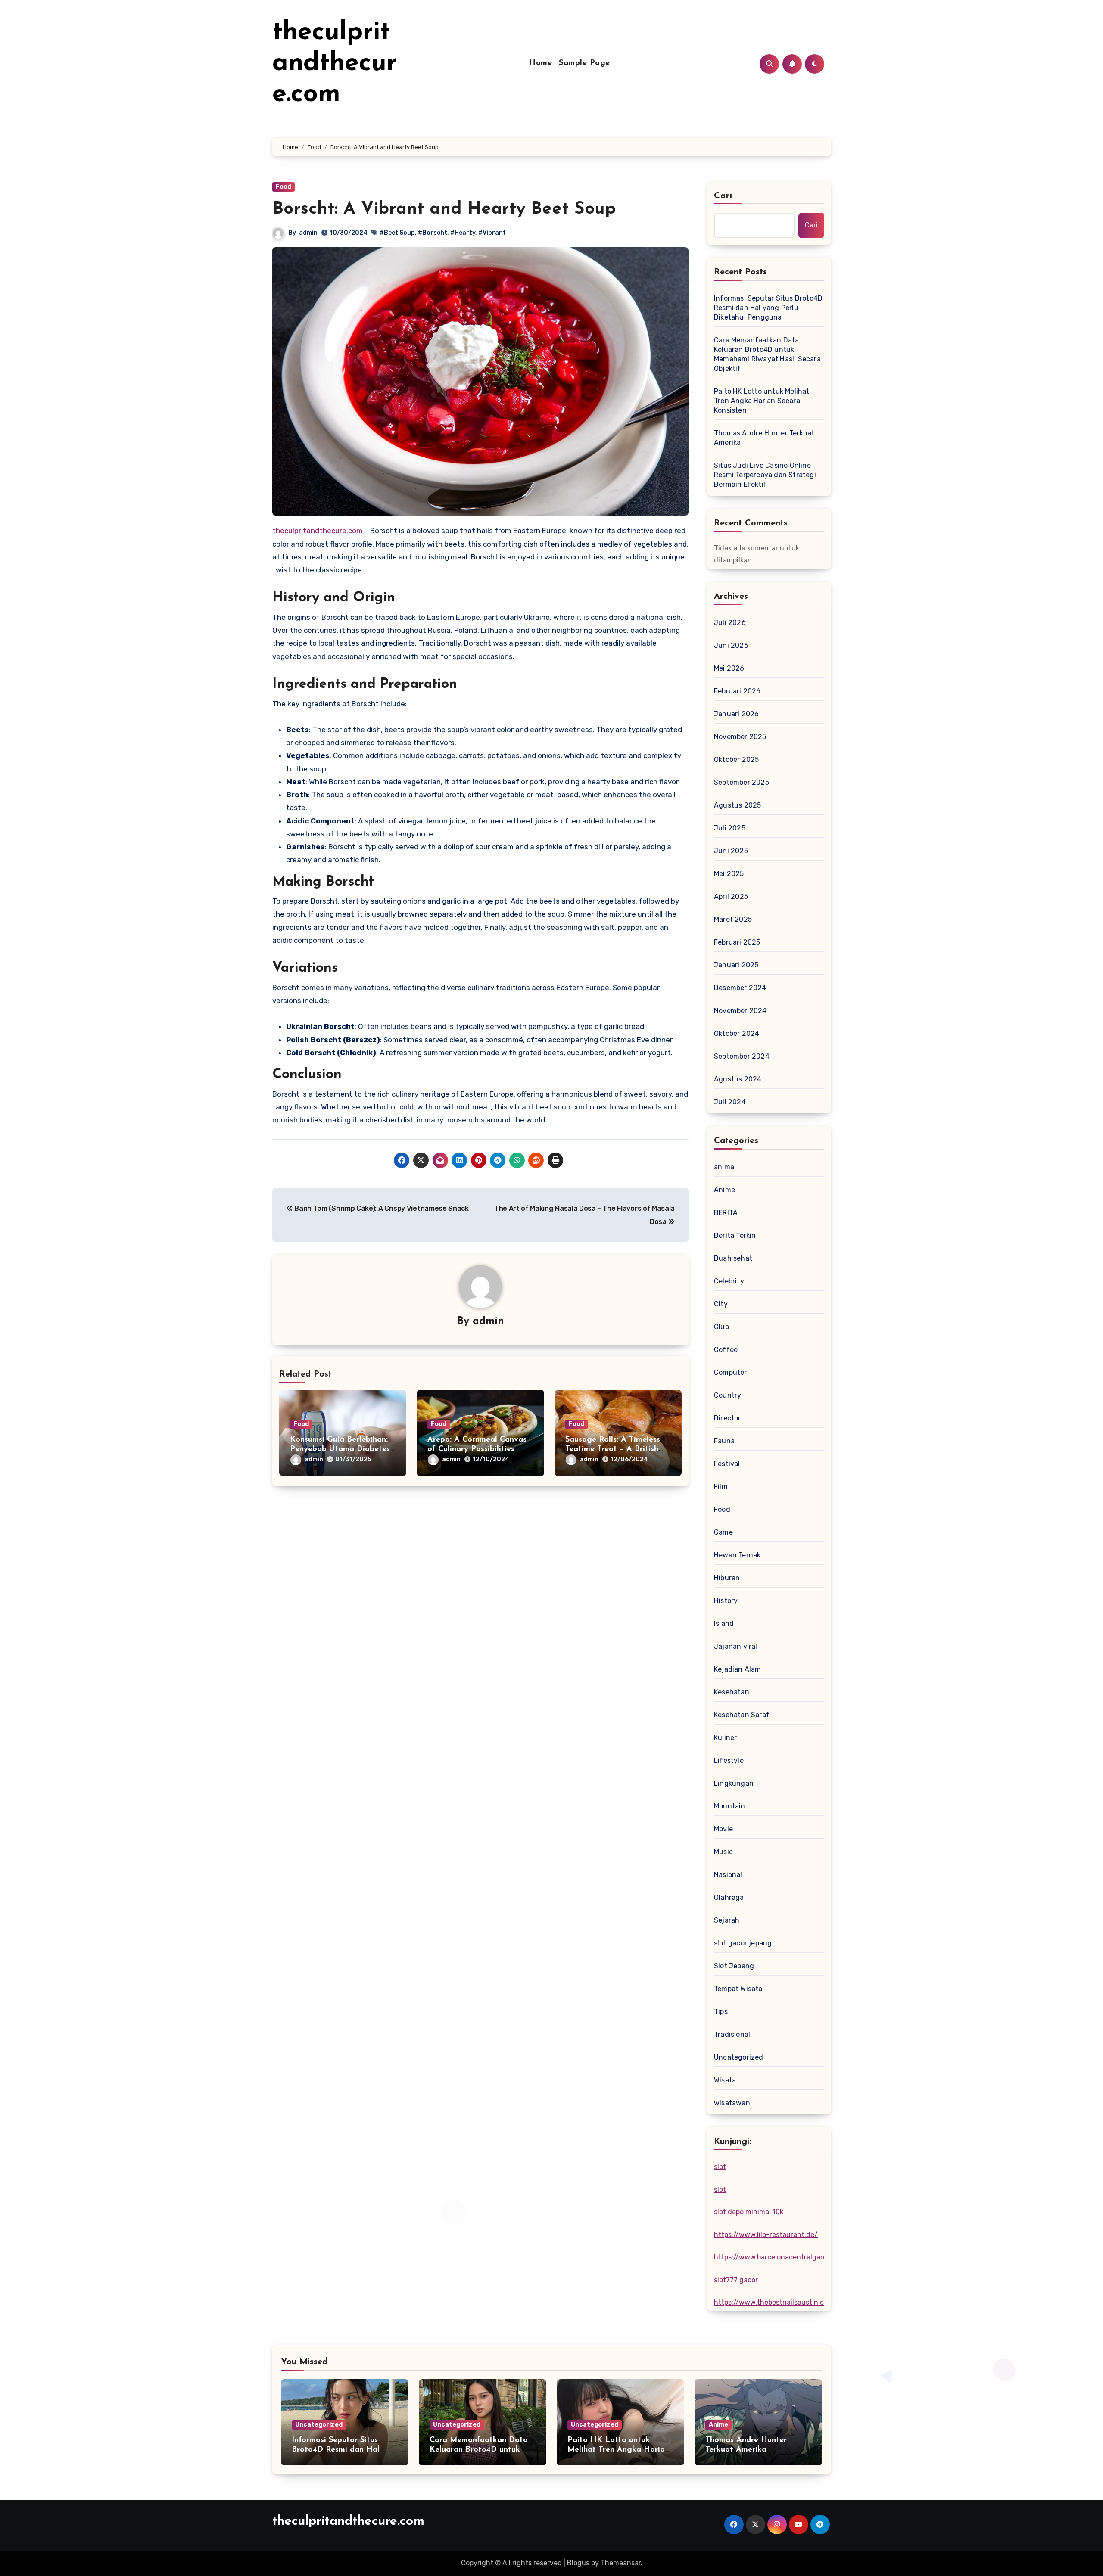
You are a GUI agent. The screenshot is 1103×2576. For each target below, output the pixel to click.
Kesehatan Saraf (742, 1715)
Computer (731, 1372)
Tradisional (732, 2034)
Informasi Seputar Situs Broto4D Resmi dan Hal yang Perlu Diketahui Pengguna (768, 308)
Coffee (726, 1350)
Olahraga (729, 1897)
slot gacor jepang (743, 1943)
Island (724, 1624)
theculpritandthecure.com (335, 64)
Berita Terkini (736, 1235)
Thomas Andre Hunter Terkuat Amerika (764, 438)
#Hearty (463, 233)
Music (723, 1852)
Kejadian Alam (738, 1669)
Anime (724, 1190)
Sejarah (727, 1920)
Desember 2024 (740, 988)
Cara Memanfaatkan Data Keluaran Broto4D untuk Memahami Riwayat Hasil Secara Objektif (767, 354)
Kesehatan (732, 1692)
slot (720, 2167)
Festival (727, 1464)
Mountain (730, 1806)
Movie (723, 1829)
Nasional (728, 1875)
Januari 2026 (736, 714)
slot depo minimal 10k (749, 2212)
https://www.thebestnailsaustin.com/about (785, 2302)
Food (284, 187)
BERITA (726, 1213)
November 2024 (740, 1011)
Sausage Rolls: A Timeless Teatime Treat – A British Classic (613, 1449)
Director (728, 1418)
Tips (721, 2012)
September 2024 (742, 1056)
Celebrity (729, 1281)
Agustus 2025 (737, 805)
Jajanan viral (736, 1646)
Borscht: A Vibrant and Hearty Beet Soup (444, 209)
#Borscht (433, 233)
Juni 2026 (731, 645)
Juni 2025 (731, 851)
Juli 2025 (730, 828)
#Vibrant (492, 233)
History (726, 1601)
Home (541, 63)
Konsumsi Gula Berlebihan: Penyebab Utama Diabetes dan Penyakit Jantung (340, 1449)
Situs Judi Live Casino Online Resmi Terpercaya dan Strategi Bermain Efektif (765, 475)
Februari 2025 (737, 942)
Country (728, 1395)
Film (721, 1487)
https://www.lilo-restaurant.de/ (766, 2235)
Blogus (578, 2563)
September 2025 (742, 782)
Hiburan (727, 1578)
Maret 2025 (733, 919)
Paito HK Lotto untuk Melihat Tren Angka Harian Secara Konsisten (762, 401)
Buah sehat (733, 1258)
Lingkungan (734, 1783)
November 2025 (740, 737)
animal (725, 1167)
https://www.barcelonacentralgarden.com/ (784, 2257)
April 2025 (731, 896)
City (721, 1304)
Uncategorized (739, 2057)
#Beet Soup (397, 233)
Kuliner (725, 1738)
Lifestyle (729, 1760)
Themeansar (621, 2563)
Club (721, 1327)
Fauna (724, 1441)
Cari (723, 196)
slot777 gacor (736, 2280)
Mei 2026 (729, 668)
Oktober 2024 (737, 1033)
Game (723, 1532)
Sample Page (584, 63)
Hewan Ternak (737, 1555)
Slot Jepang (734, 1966)
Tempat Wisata (738, 1989)
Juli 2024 (730, 1102)
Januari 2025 (736, 965)
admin (308, 233)
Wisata (725, 2080)
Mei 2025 (729, 874)
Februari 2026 (737, 691)
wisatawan (732, 2103)
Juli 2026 (730, 623)
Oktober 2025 (736, 760)
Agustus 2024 (738, 1079)
